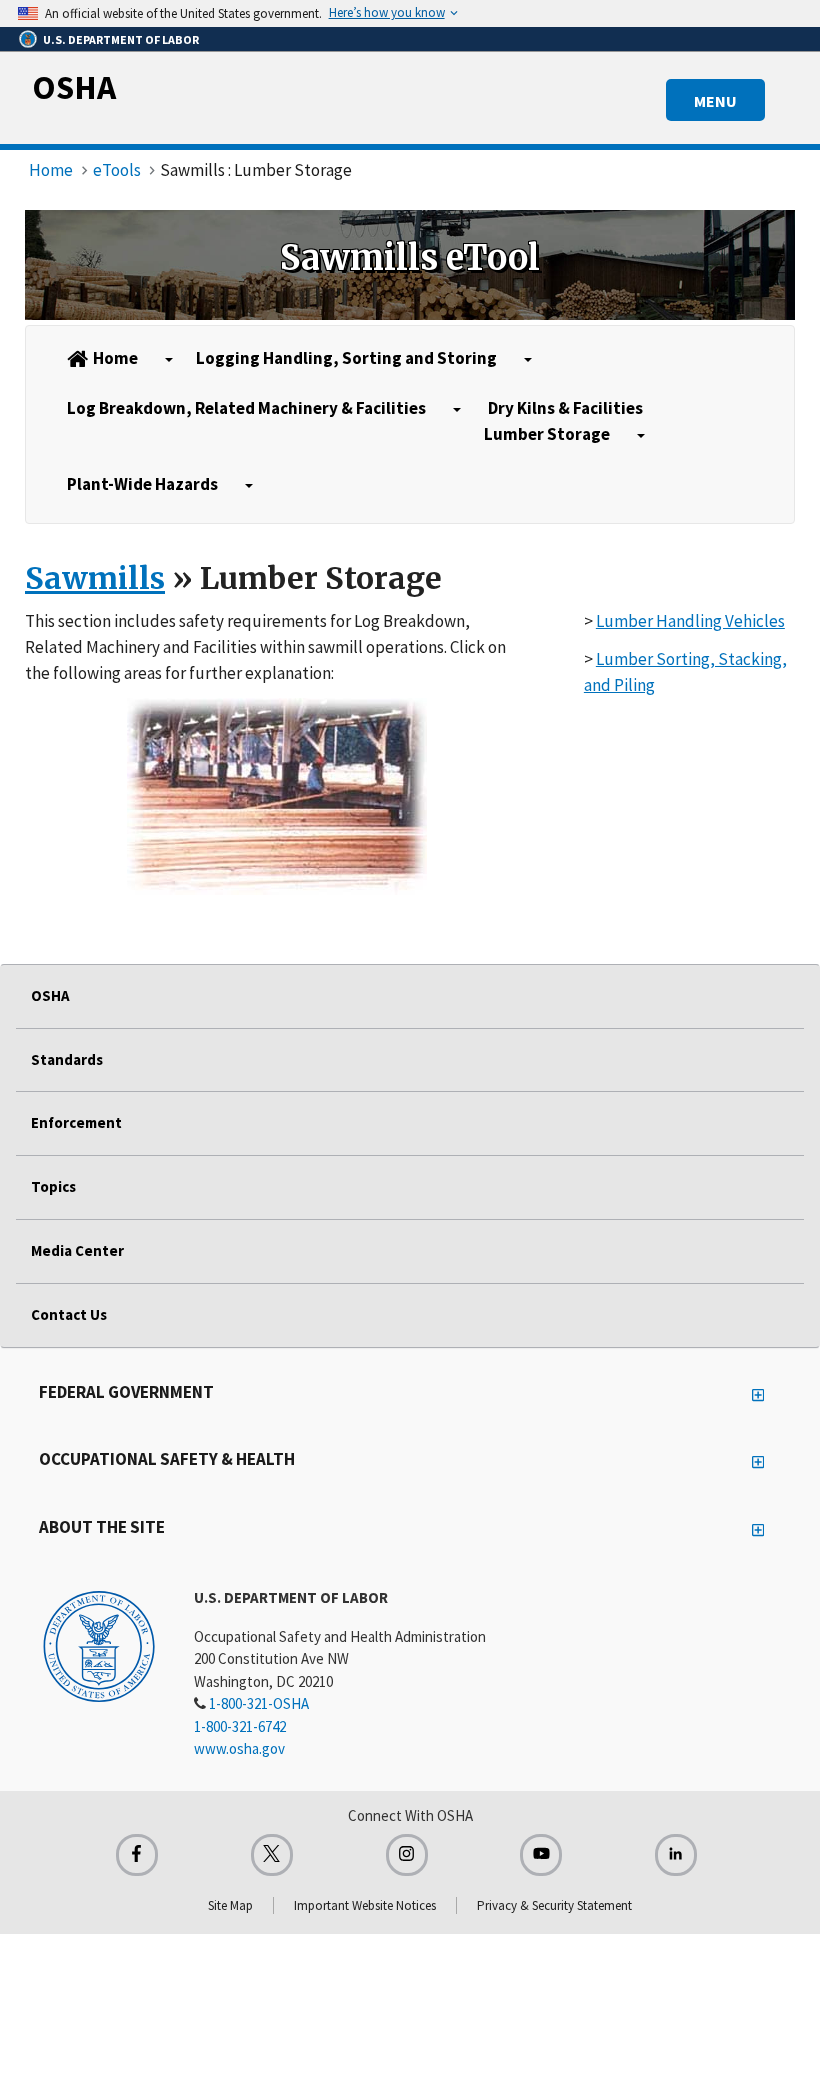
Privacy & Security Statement (554, 1905)
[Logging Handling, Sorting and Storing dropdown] (528, 360)
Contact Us (69, 1314)
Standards (67, 1059)
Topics (53, 1186)
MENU (715, 101)
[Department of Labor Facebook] (137, 1855)
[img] (410, 265)
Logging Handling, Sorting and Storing (346, 358)
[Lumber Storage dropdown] (641, 436)
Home (51, 170)
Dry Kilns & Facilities (565, 408)
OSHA (74, 87)
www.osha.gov (239, 1748)
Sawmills (95, 578)
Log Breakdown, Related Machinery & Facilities (246, 408)
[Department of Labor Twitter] (272, 1855)
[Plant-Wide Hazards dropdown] (249, 486)
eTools (117, 170)
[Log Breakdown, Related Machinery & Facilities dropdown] (457, 410)
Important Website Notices (365, 1905)
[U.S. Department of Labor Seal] (99, 1645)
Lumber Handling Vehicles (690, 621)
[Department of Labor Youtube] (541, 1855)
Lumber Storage (547, 434)
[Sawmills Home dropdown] (169, 360)
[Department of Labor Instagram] (407, 1855)
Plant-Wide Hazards (142, 484)
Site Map (230, 1905)
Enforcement (76, 1122)
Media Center (77, 1250)
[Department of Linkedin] (676, 1855)
